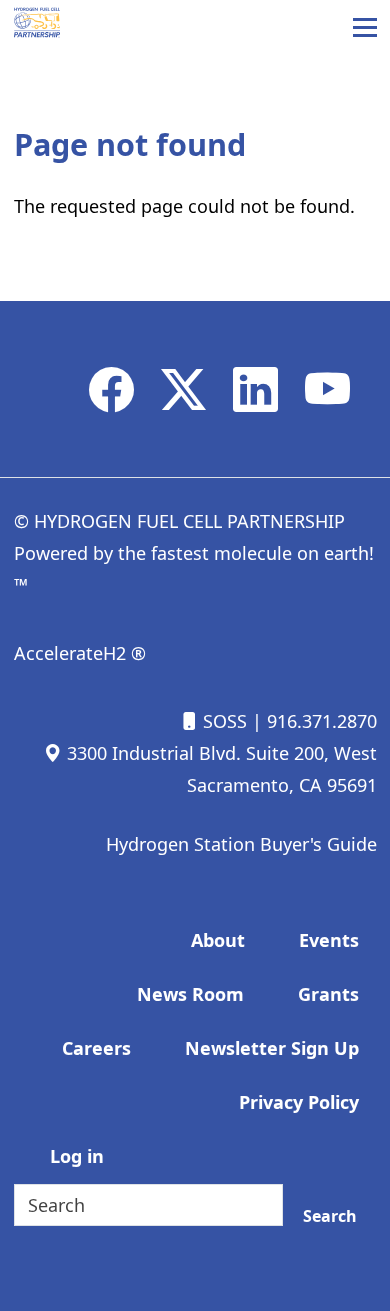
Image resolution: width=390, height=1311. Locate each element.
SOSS (222, 721)
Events (329, 940)
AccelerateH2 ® (80, 653)
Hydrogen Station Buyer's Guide (241, 844)
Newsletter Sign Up (272, 1048)
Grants (328, 994)
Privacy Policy (299, 1102)
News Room (190, 994)
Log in (77, 1156)
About (218, 940)
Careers (96, 1048)
